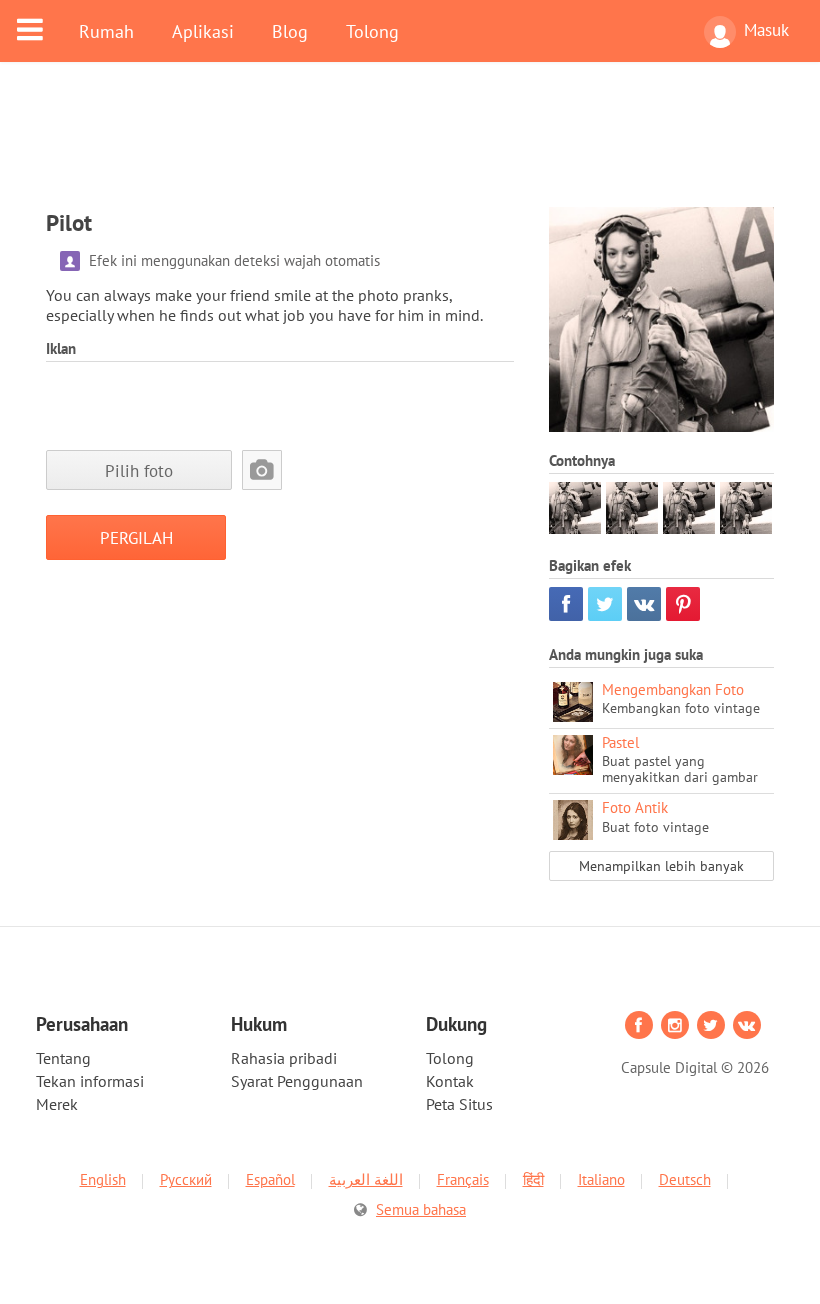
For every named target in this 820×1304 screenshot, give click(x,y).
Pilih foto (139, 470)
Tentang (63, 1058)
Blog (290, 31)
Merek (57, 1104)
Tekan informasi (90, 1081)
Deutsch (685, 1179)
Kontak (450, 1081)
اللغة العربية (366, 1179)
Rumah (106, 31)
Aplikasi (203, 31)
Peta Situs (459, 1104)
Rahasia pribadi (284, 1058)
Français (463, 1179)
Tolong (372, 31)
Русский (186, 1179)
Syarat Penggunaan (297, 1081)
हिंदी (533, 1179)
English (103, 1179)
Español (270, 1179)
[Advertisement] (410, 147)
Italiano (601, 1179)
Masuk (766, 30)
